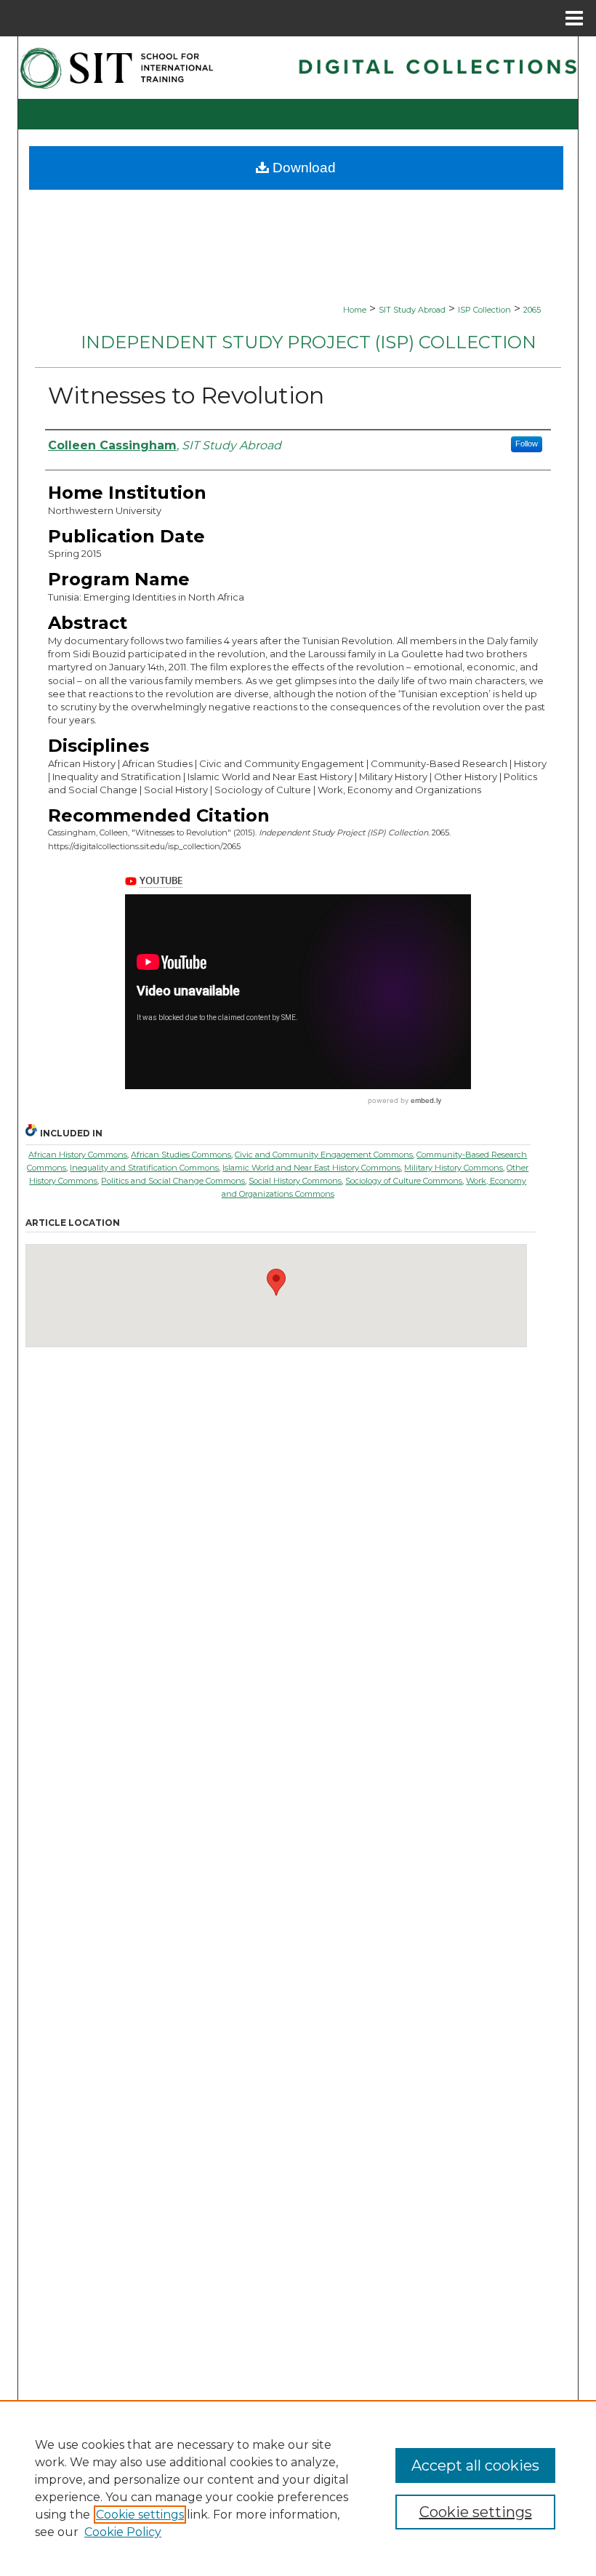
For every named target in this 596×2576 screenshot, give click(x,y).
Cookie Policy (123, 2532)
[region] (298, 2488)
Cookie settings (140, 2515)
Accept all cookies (475, 2465)
